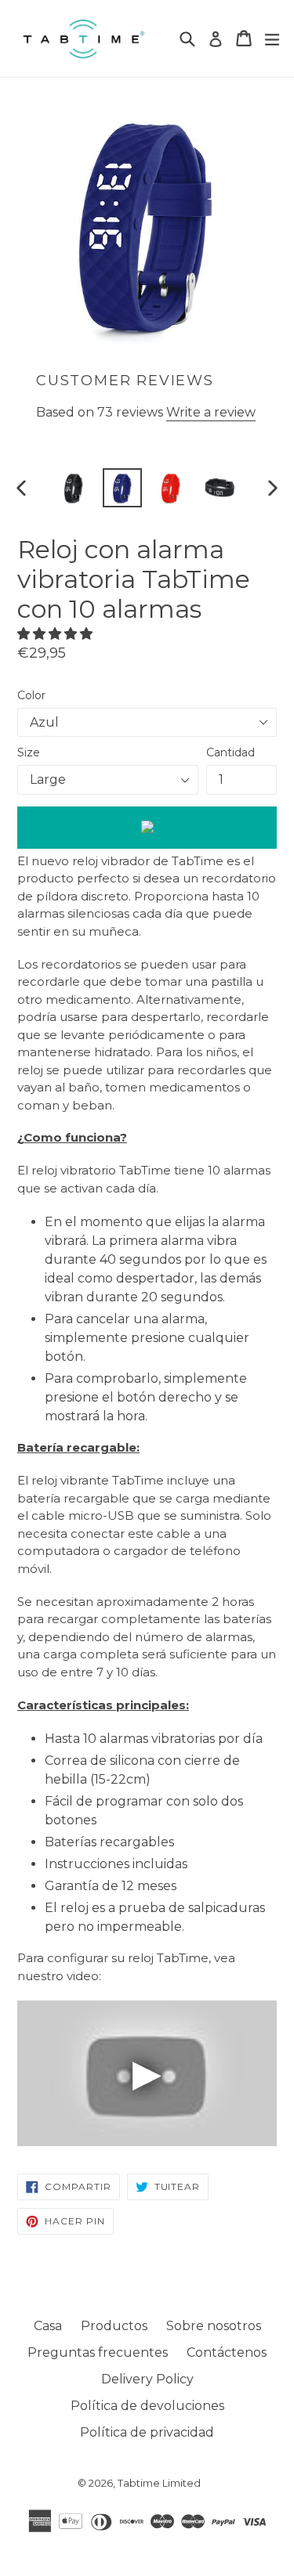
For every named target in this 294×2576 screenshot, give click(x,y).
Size (29, 752)
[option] (74, 488)
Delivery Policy (147, 2379)
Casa (48, 2326)
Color (31, 695)
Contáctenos (227, 2352)
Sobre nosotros (214, 2326)
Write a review (211, 412)
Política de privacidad (147, 2432)
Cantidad (230, 752)
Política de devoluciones (147, 2406)
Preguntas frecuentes (98, 2352)
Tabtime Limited (159, 2483)
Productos (114, 2326)
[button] (56, 634)
